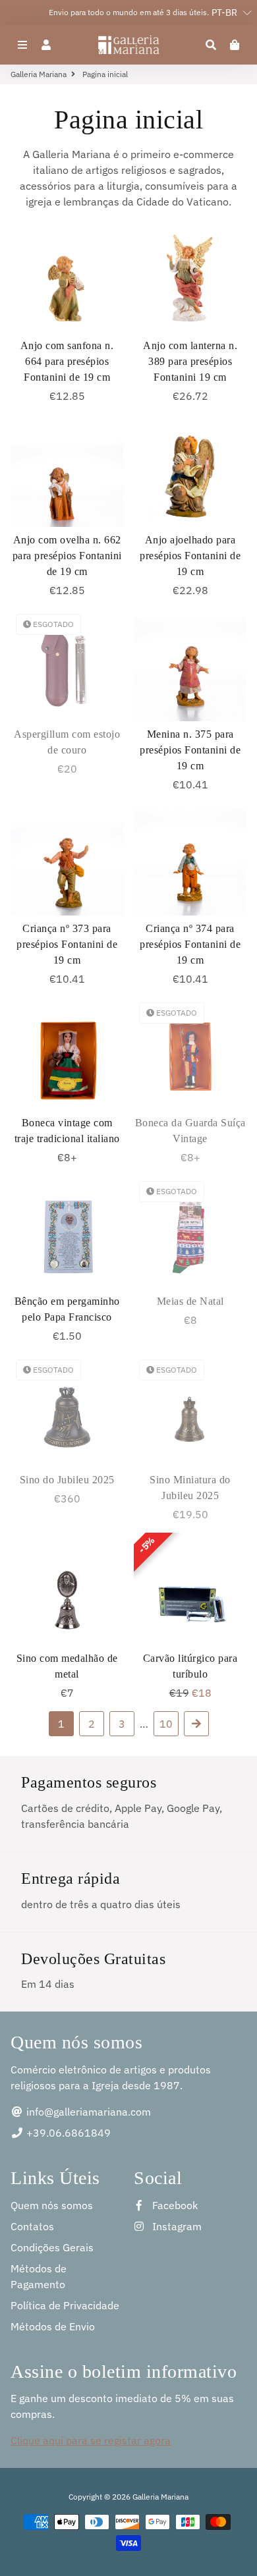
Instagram (176, 2226)
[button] (225, 13)
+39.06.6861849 (67, 2133)
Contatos (32, 2226)
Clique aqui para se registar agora (91, 2440)
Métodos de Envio (53, 2326)
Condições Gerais (52, 2247)
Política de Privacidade (65, 2305)
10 (166, 1724)
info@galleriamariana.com (87, 2112)
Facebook (174, 2205)
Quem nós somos (52, 2205)
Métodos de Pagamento (39, 2276)
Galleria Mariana (39, 74)
